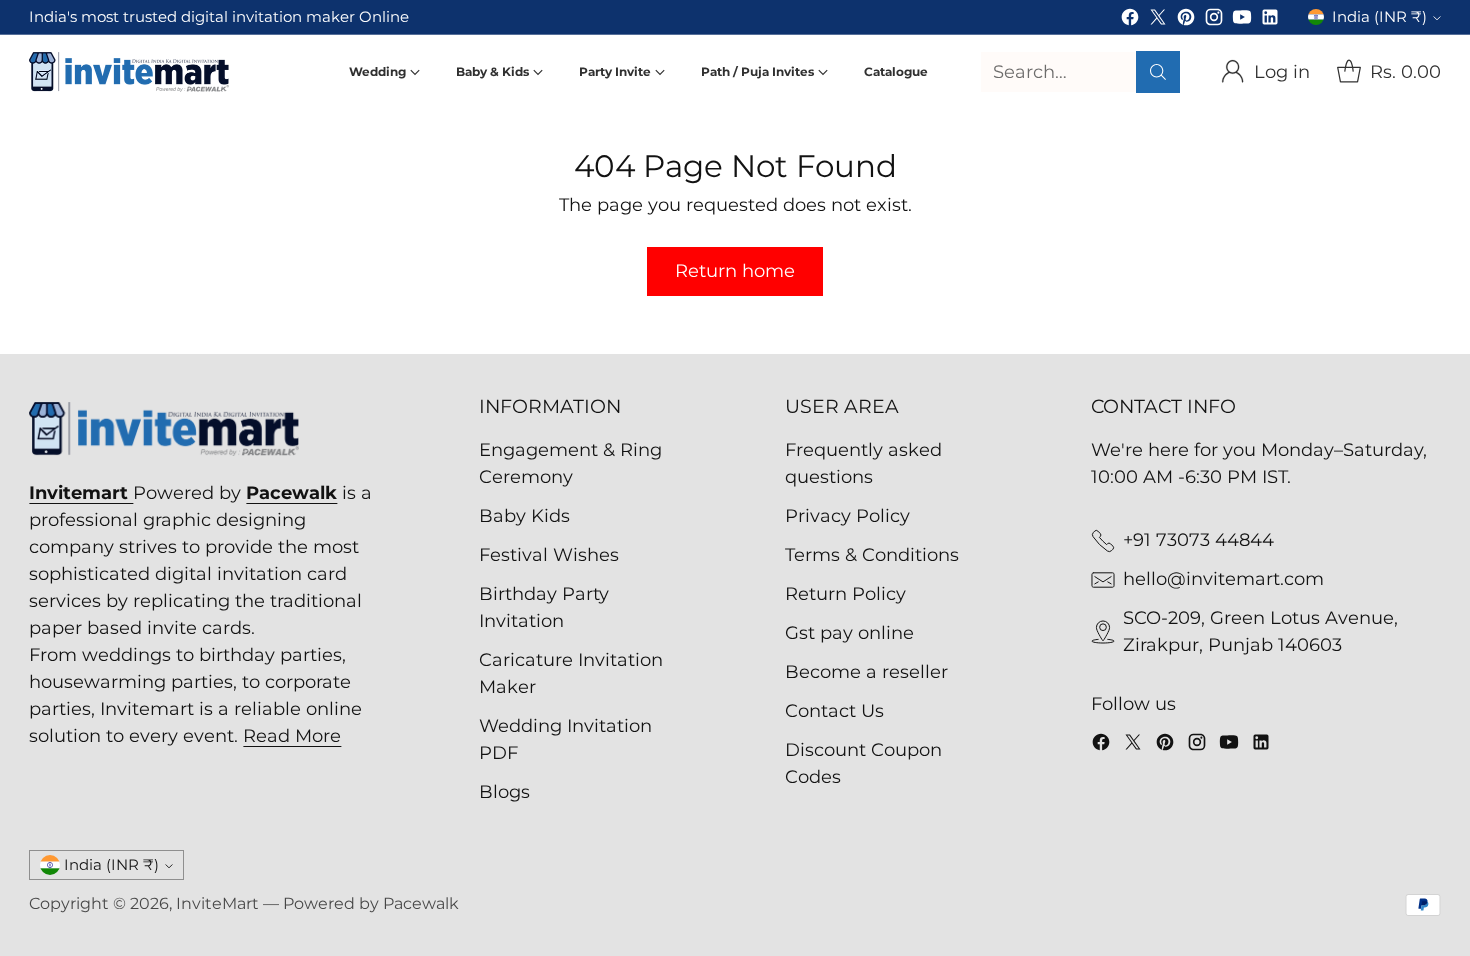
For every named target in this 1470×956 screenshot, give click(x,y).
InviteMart (217, 903)
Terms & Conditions (872, 555)
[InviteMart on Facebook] (1130, 21)
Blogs (504, 792)
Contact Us (834, 711)
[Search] (1158, 72)
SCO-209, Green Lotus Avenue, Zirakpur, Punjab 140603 (1260, 631)
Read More (292, 736)
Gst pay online (849, 633)
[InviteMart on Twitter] (1158, 21)
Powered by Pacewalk (371, 903)
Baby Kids (524, 516)
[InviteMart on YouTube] (1242, 21)
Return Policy (845, 594)
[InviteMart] (129, 72)
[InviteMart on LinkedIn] (1270, 21)
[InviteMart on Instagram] (1214, 21)
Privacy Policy (847, 516)
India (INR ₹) (1379, 17)
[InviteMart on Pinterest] (1186, 21)
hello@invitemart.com (1223, 579)
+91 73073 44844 (1198, 540)
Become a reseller (866, 672)
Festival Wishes (549, 555)
